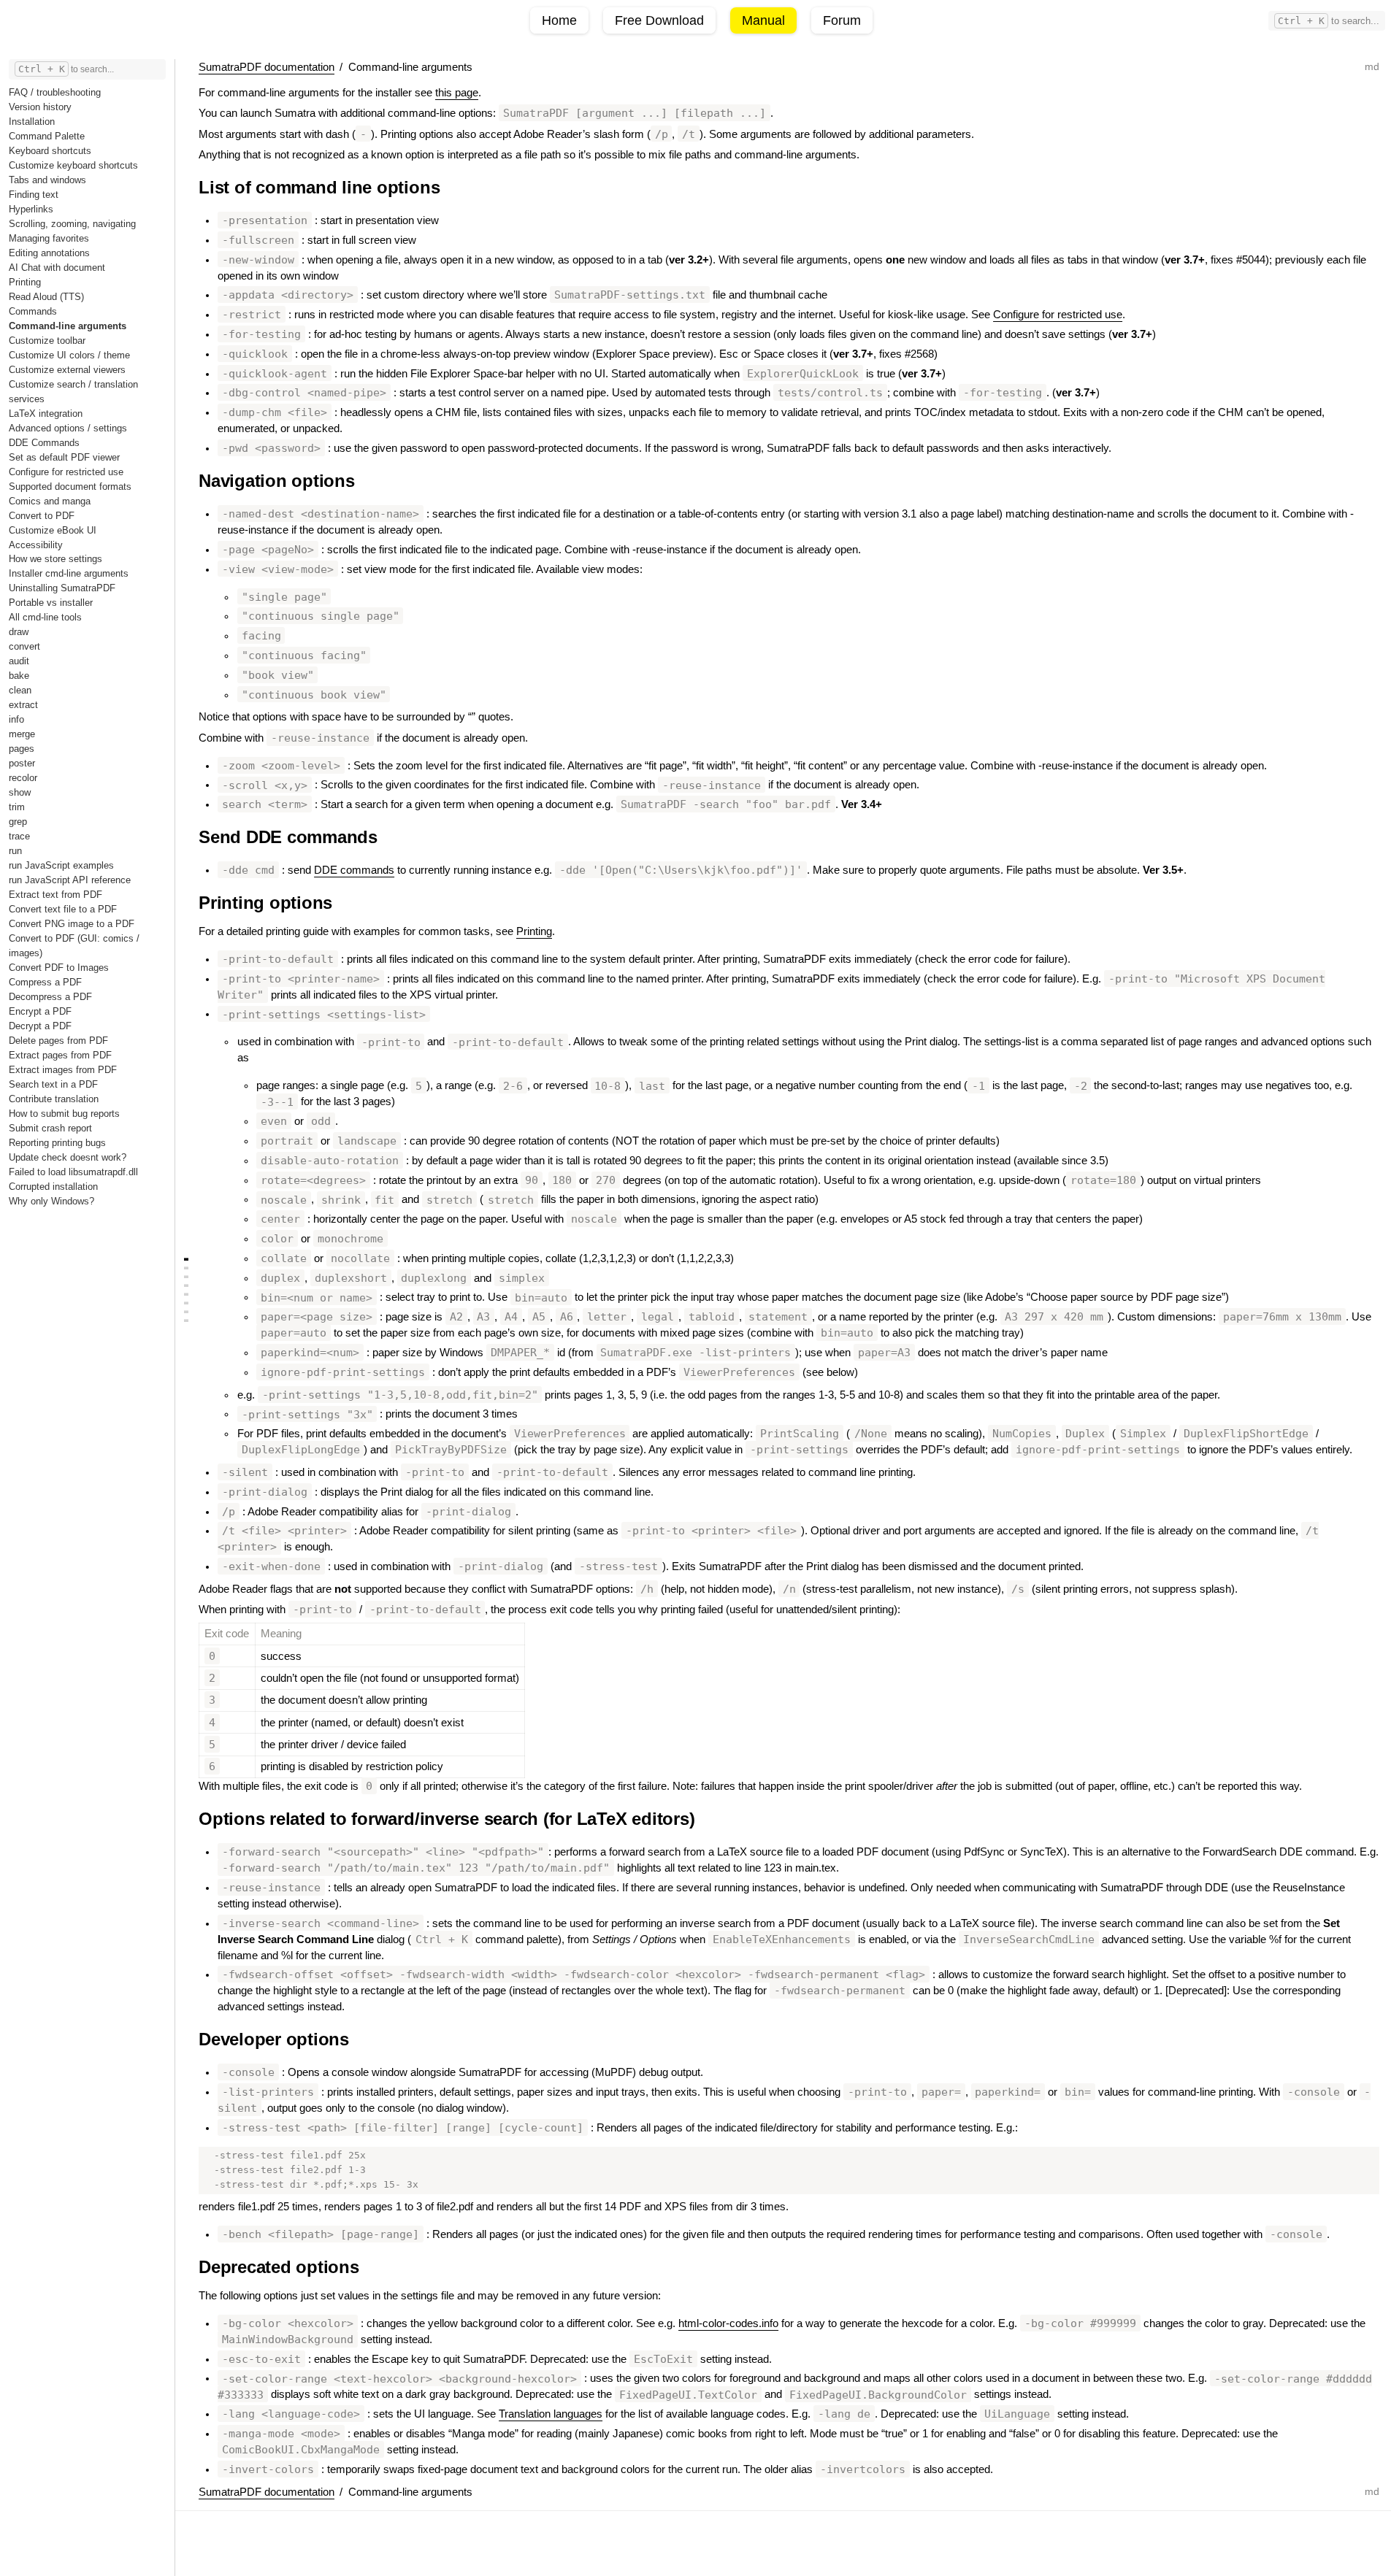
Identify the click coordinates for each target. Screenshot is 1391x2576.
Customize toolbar (47, 341)
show (20, 792)
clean (20, 690)
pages (22, 749)
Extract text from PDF (55, 895)
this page (457, 93)
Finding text (34, 195)
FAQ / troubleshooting (55, 92)
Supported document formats (70, 487)
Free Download (659, 20)
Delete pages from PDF (58, 1041)
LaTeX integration (46, 414)
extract (23, 705)
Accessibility (36, 545)
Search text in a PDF (53, 1084)
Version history (40, 107)
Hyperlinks (31, 209)
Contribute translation (54, 1099)
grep (18, 822)
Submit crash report (50, 1128)
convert (24, 646)
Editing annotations (49, 253)
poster (22, 763)
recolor (23, 778)
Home (559, 20)
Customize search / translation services (73, 392)
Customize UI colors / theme (69, 355)
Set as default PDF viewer (64, 457)
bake (19, 676)
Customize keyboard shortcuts (73, 165)
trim (17, 807)
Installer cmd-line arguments (69, 573)
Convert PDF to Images (59, 968)
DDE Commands (44, 443)
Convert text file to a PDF (63, 909)
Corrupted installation (53, 1187)
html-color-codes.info (728, 2323)
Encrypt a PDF (40, 1011)
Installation (32, 122)
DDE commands (354, 870)
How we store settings (55, 559)
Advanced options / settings (68, 428)
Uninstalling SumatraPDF (62, 588)
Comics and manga (50, 501)
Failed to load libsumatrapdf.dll (73, 1172)
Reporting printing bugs (57, 1143)
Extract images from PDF (63, 1070)
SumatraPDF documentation (267, 67)
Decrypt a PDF (40, 1026)
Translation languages (551, 2414)
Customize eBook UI (53, 530)
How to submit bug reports (64, 1114)
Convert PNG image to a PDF (72, 924)
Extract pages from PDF (60, 1055)
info (16, 719)
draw (19, 632)
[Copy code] (1358, 2167)
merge (22, 734)
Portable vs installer (51, 603)
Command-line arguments (68, 326)
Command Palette (47, 136)
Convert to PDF (42, 516)
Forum (842, 20)
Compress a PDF (45, 982)
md (1372, 66)
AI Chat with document (57, 268)
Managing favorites (49, 238)
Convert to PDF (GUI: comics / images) (74, 946)
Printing (25, 282)
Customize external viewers (67, 370)
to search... (1329, 21)
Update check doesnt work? (68, 1157)
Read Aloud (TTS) (46, 297)
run (15, 851)
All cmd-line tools (45, 617)
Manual (763, 20)
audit (19, 661)
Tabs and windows (47, 180)
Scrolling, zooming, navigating (72, 224)
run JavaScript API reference (70, 880)
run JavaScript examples (61, 865)
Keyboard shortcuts (50, 151)
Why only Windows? (51, 1201)
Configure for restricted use (66, 472)
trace (19, 836)
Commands (33, 311)
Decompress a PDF (50, 997)
